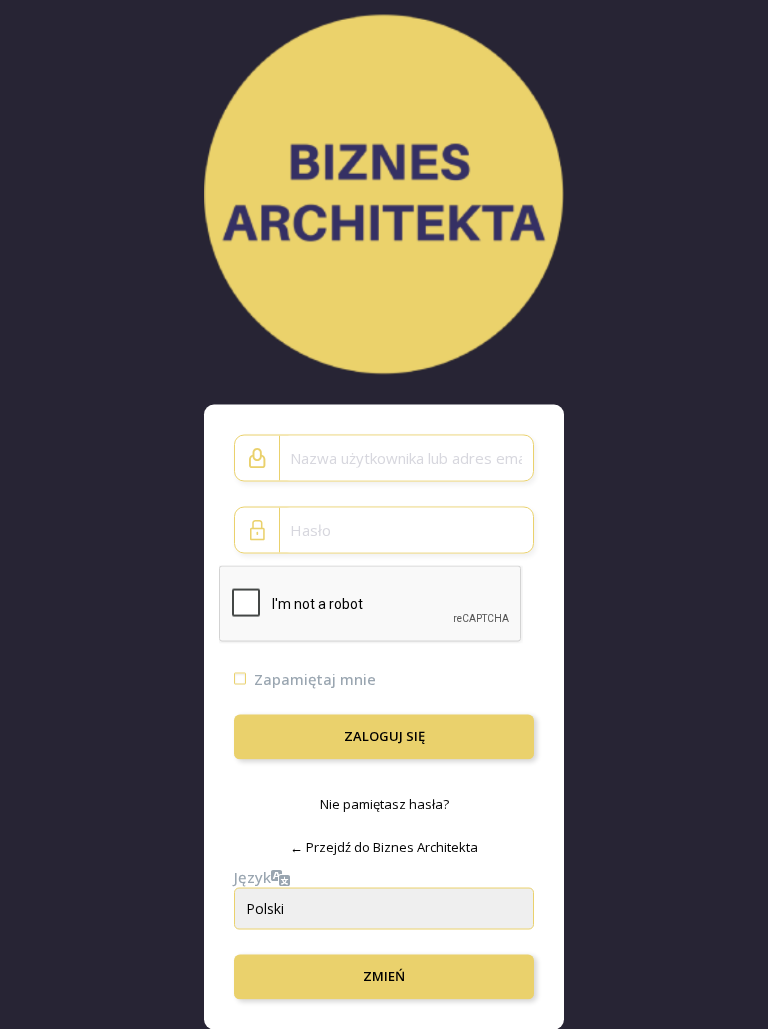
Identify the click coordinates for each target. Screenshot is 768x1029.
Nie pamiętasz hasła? (384, 803)
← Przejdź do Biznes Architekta (384, 847)
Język (252, 877)
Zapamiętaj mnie (315, 678)
